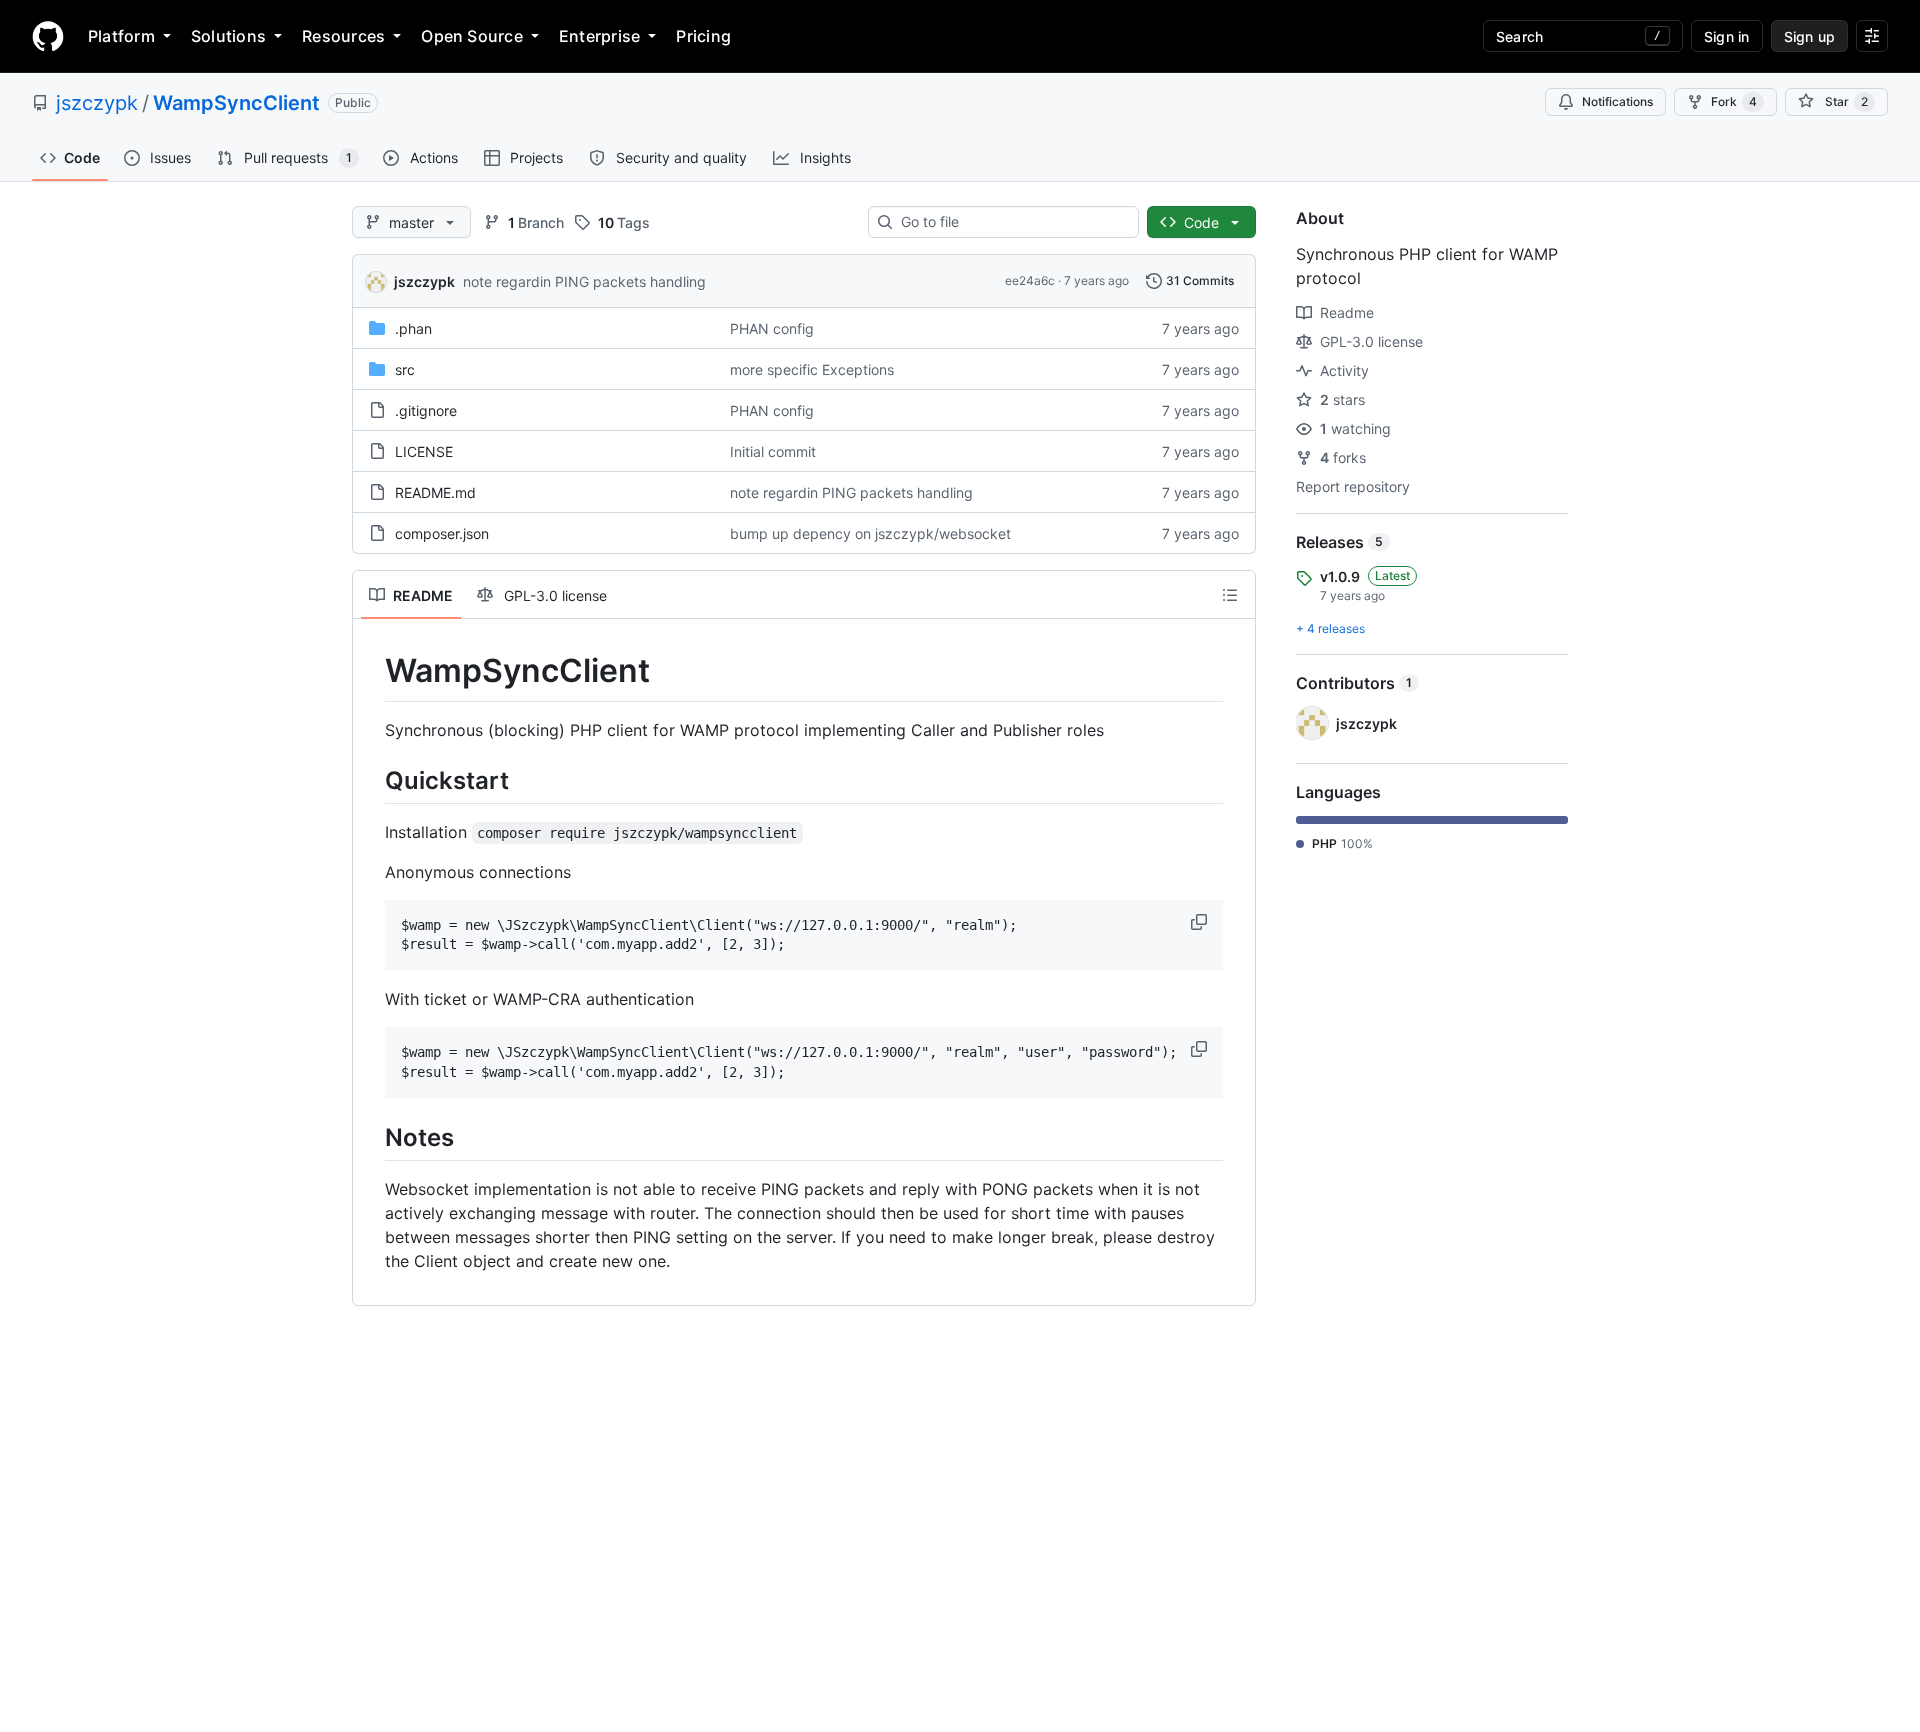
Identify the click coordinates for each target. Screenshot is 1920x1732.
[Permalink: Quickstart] (371, 780)
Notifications (1617, 101)
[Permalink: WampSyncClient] (371, 671)
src (405, 369)
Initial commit (773, 451)
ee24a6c (1030, 280)
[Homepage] (48, 36)
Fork (1734, 101)
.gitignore (426, 410)
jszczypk (97, 103)
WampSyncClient (236, 103)
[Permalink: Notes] (371, 1137)
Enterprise (599, 36)
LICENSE (424, 451)
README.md (435, 492)
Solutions (228, 36)
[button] (1201, 922)
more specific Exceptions (812, 369)
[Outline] (1230, 595)
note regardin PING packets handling (584, 281)
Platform (121, 36)
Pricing (703, 36)
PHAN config (772, 328)
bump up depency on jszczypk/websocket (870, 533)
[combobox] (1011, 222)
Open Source (472, 36)
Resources (343, 36)
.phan (413, 328)
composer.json (442, 533)
